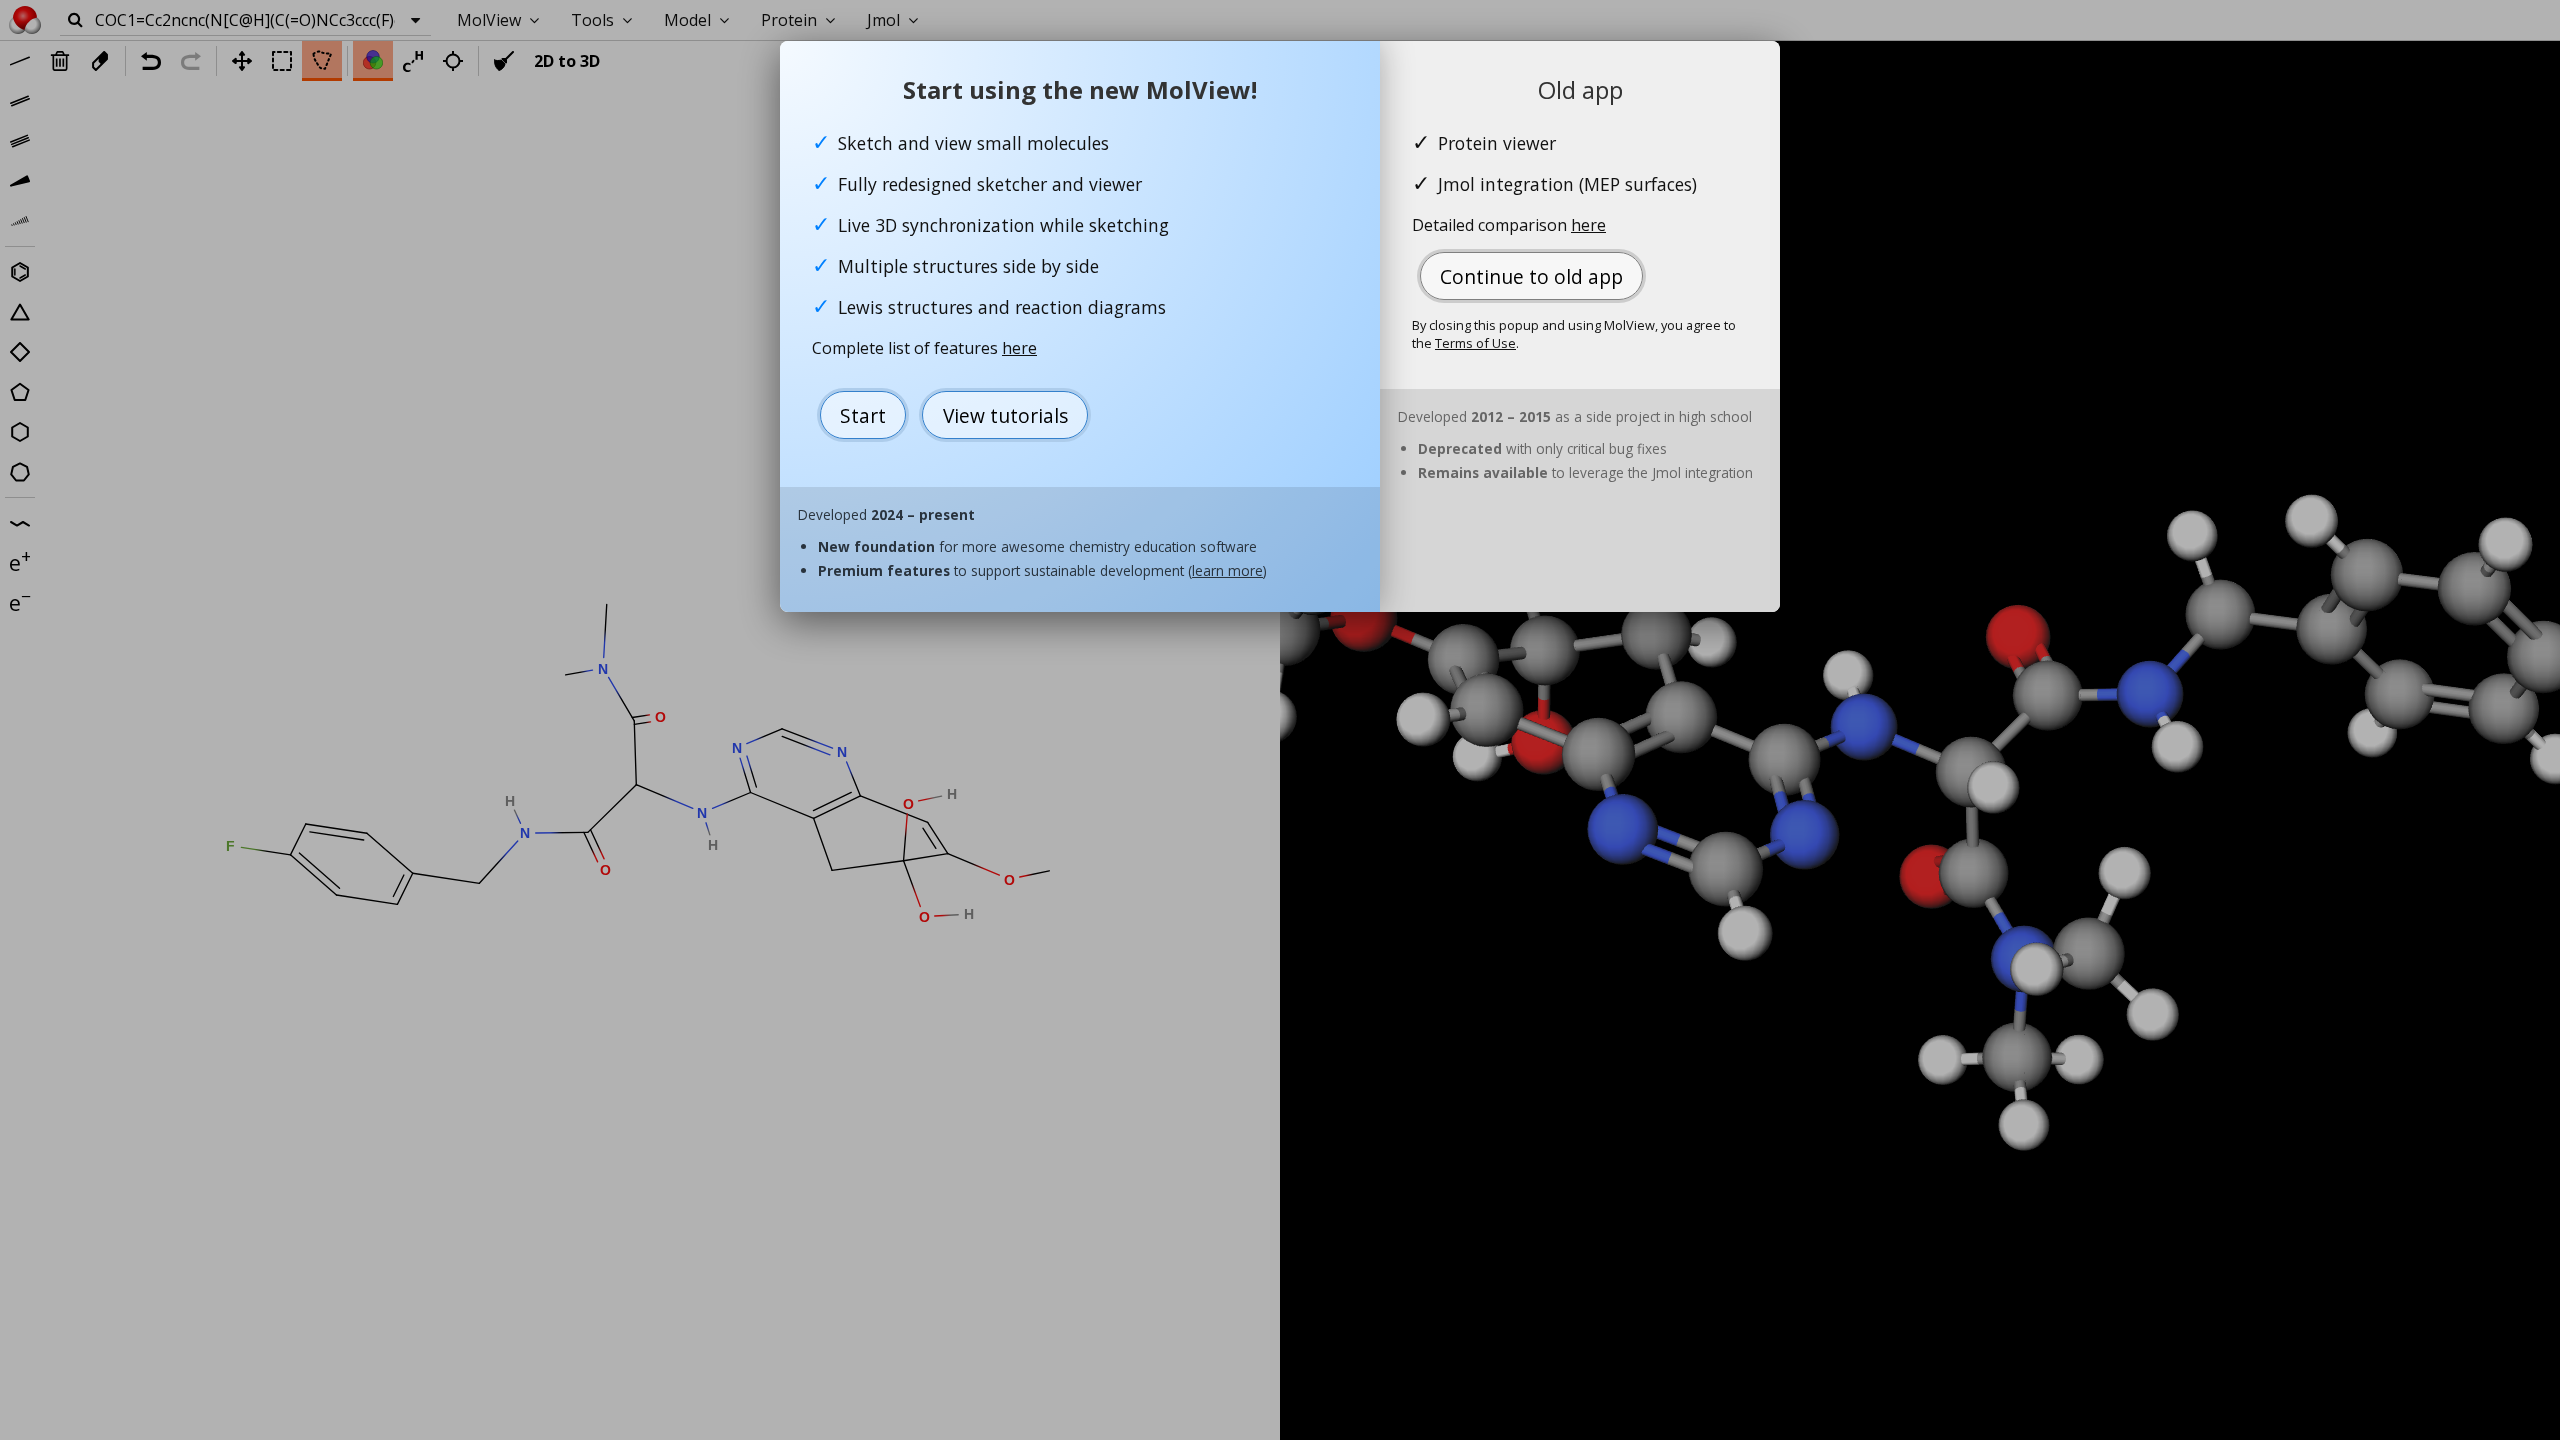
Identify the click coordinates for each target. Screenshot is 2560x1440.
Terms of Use (1475, 343)
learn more (1227, 570)
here (1019, 348)
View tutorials (1005, 415)
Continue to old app (1531, 276)
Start (863, 415)
